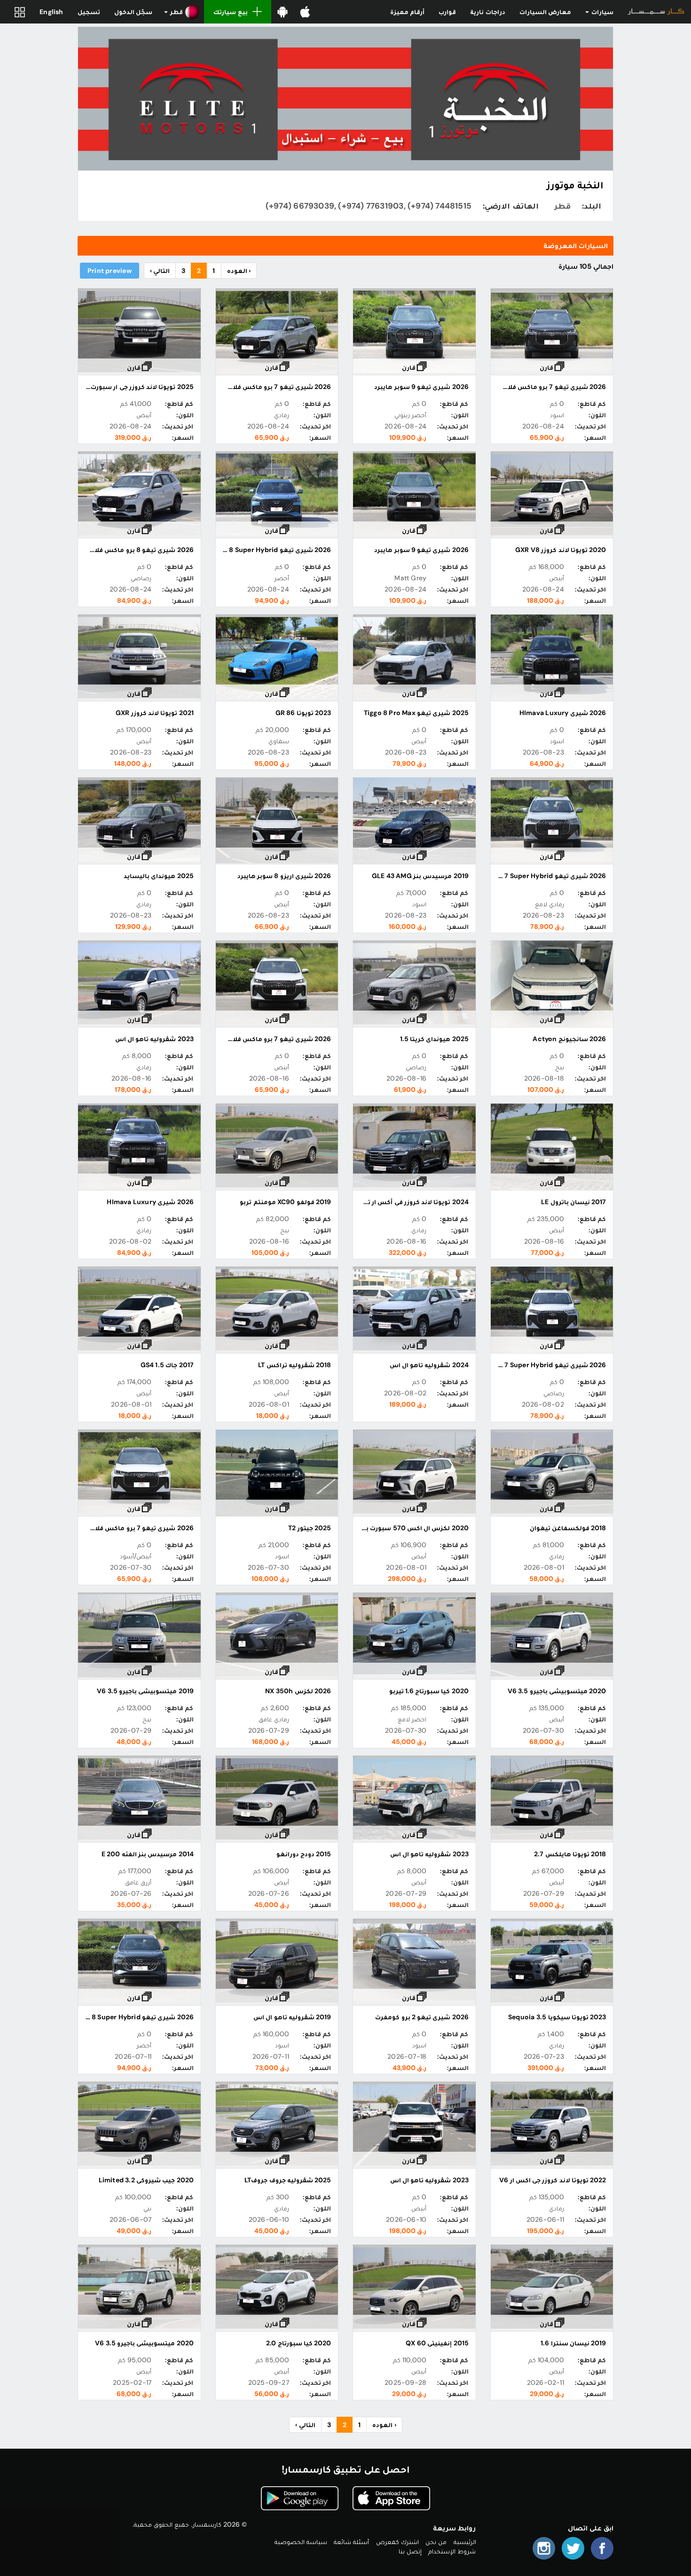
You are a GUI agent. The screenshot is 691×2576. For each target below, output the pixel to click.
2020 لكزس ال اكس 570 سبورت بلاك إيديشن (400, 1528)
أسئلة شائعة (351, 2542)
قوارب (447, 12)
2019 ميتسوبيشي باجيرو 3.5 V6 (145, 1691)
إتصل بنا (410, 2551)
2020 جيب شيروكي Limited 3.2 (146, 2180)
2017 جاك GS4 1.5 (167, 1365)
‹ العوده (239, 271)
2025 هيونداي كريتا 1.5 (434, 1039)
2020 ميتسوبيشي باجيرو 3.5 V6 (557, 1691)
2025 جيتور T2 (310, 1528)
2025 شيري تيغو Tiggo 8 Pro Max (416, 713)
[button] (182, 12)
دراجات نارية (487, 12)
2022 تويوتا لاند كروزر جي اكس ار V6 (553, 2180)
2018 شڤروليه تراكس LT (294, 1365)
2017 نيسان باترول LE (573, 1202)
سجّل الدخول (133, 12)
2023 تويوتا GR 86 (303, 713)
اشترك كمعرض (397, 2542)
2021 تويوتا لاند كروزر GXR (154, 713)
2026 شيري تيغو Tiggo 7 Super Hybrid (546, 876)
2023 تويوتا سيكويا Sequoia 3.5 (557, 2017)
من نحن (436, 2542)
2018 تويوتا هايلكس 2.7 (570, 1854)
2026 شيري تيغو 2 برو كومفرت (422, 2017)
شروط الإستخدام (452, 2551)
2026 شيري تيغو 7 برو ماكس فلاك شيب (546, 387)
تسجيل (89, 12)
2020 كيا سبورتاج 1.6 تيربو (429, 1691)
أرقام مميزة (407, 12)
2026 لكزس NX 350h (298, 1691)
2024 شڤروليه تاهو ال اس (429, 1365)
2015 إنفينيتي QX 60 (437, 2343)
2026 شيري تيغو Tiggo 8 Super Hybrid (270, 550)
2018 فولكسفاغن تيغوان (568, 1528)
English (51, 12)
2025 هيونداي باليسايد (158, 876)
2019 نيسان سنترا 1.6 (573, 2343)
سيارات (602, 12)
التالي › (160, 271)
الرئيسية (465, 2542)
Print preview (110, 271)
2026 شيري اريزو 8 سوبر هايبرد (284, 876)
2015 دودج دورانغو (304, 1854)
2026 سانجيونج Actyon (569, 1039)
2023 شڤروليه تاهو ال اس (154, 1039)
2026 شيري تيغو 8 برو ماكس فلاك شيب (133, 550)
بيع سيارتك (230, 12)
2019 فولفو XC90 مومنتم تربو (285, 1202)
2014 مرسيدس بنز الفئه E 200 (148, 1854)
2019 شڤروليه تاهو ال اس (292, 2017)
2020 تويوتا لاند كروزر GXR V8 (561, 550)
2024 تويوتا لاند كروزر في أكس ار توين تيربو (405, 1202)
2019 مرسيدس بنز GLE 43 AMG (420, 876)
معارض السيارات (545, 12)
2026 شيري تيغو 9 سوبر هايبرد (421, 387)
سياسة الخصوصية (301, 2542)
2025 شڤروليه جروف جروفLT (288, 2180)
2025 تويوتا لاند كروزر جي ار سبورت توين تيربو (127, 387)
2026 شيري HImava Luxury (563, 713)
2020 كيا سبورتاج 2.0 (298, 2343)
